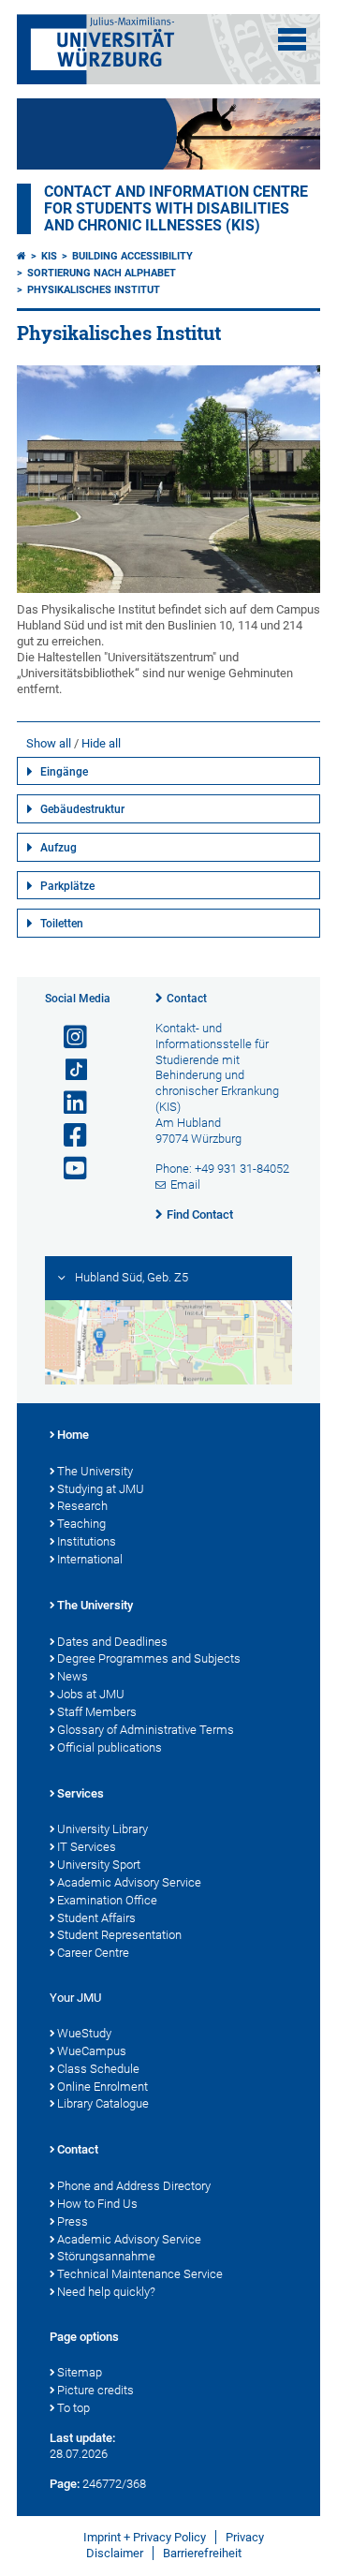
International (90, 1559)
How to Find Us (97, 2204)
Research (82, 1506)
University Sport (99, 1865)
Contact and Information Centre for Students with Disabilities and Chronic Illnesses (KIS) (176, 209)
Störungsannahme (106, 2256)
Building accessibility (132, 256)
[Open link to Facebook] (67, 1136)
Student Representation (119, 1935)
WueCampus (92, 2051)
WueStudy (84, 2033)
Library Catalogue (103, 2103)
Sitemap (80, 2372)
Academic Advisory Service (129, 1882)
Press (73, 2221)
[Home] (22, 256)
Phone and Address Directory (134, 2186)
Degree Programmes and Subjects (149, 1658)
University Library (103, 1829)
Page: (65, 2484)
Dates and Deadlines (112, 1642)
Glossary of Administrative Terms (146, 1730)
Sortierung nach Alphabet (102, 273)
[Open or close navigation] (292, 39)
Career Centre (93, 1953)
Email (185, 1184)
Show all (49, 743)
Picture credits (95, 2390)
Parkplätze (67, 886)
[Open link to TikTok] (67, 1070)
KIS (49, 256)
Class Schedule (98, 2069)
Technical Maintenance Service (140, 2274)
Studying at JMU (101, 1489)
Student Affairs (96, 1918)
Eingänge (64, 772)
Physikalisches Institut (94, 290)
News (73, 1676)
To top (73, 2408)
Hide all (101, 743)
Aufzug (59, 848)
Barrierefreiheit (202, 2553)
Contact (187, 999)
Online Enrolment (103, 2087)
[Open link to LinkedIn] (67, 1103)
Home (73, 1435)
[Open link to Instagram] (67, 1037)
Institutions (87, 1541)
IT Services (87, 1847)
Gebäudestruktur (82, 809)
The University (95, 1471)
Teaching (81, 1524)
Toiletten (62, 924)
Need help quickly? (106, 2292)
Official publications (110, 1747)
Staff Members (97, 1712)
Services (81, 1793)
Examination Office (107, 1900)
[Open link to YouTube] (67, 1169)
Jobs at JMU (91, 1694)
